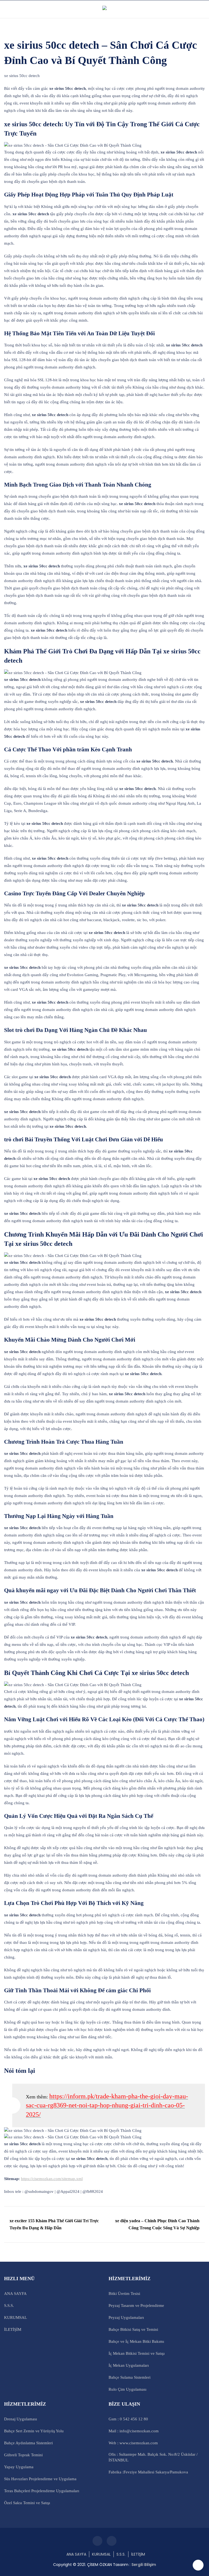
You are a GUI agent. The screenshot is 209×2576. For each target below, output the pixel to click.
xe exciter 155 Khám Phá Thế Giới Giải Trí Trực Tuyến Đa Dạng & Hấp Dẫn (54, 2224)
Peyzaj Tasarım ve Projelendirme (136, 2306)
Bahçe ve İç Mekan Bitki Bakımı (136, 2341)
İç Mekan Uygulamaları (129, 2365)
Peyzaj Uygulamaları (126, 2317)
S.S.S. (9, 2306)
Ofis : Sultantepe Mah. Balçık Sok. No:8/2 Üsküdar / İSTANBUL (153, 2457)
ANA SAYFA (15, 2294)
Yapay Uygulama (19, 2467)
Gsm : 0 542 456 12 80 (128, 2419)
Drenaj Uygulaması (21, 2419)
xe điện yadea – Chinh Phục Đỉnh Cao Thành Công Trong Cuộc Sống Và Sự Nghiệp (157, 2224)
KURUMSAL (16, 2317)
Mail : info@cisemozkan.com (134, 2431)
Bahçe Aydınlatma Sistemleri (28, 2443)
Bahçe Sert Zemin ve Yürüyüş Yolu (34, 2431)
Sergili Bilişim (144, 2565)
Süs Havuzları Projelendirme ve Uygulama (40, 2479)
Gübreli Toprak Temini (23, 2455)
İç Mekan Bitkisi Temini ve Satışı (137, 2353)
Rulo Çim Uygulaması (127, 2389)
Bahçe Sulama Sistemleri (130, 2377)
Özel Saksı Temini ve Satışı (27, 2503)
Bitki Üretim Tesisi (124, 2294)
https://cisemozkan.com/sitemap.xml (52, 2179)
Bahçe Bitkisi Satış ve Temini (133, 2329)
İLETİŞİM (13, 2329)
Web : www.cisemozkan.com (133, 2443)
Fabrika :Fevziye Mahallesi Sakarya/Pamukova (148, 2472)
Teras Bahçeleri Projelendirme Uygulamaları (42, 2491)
